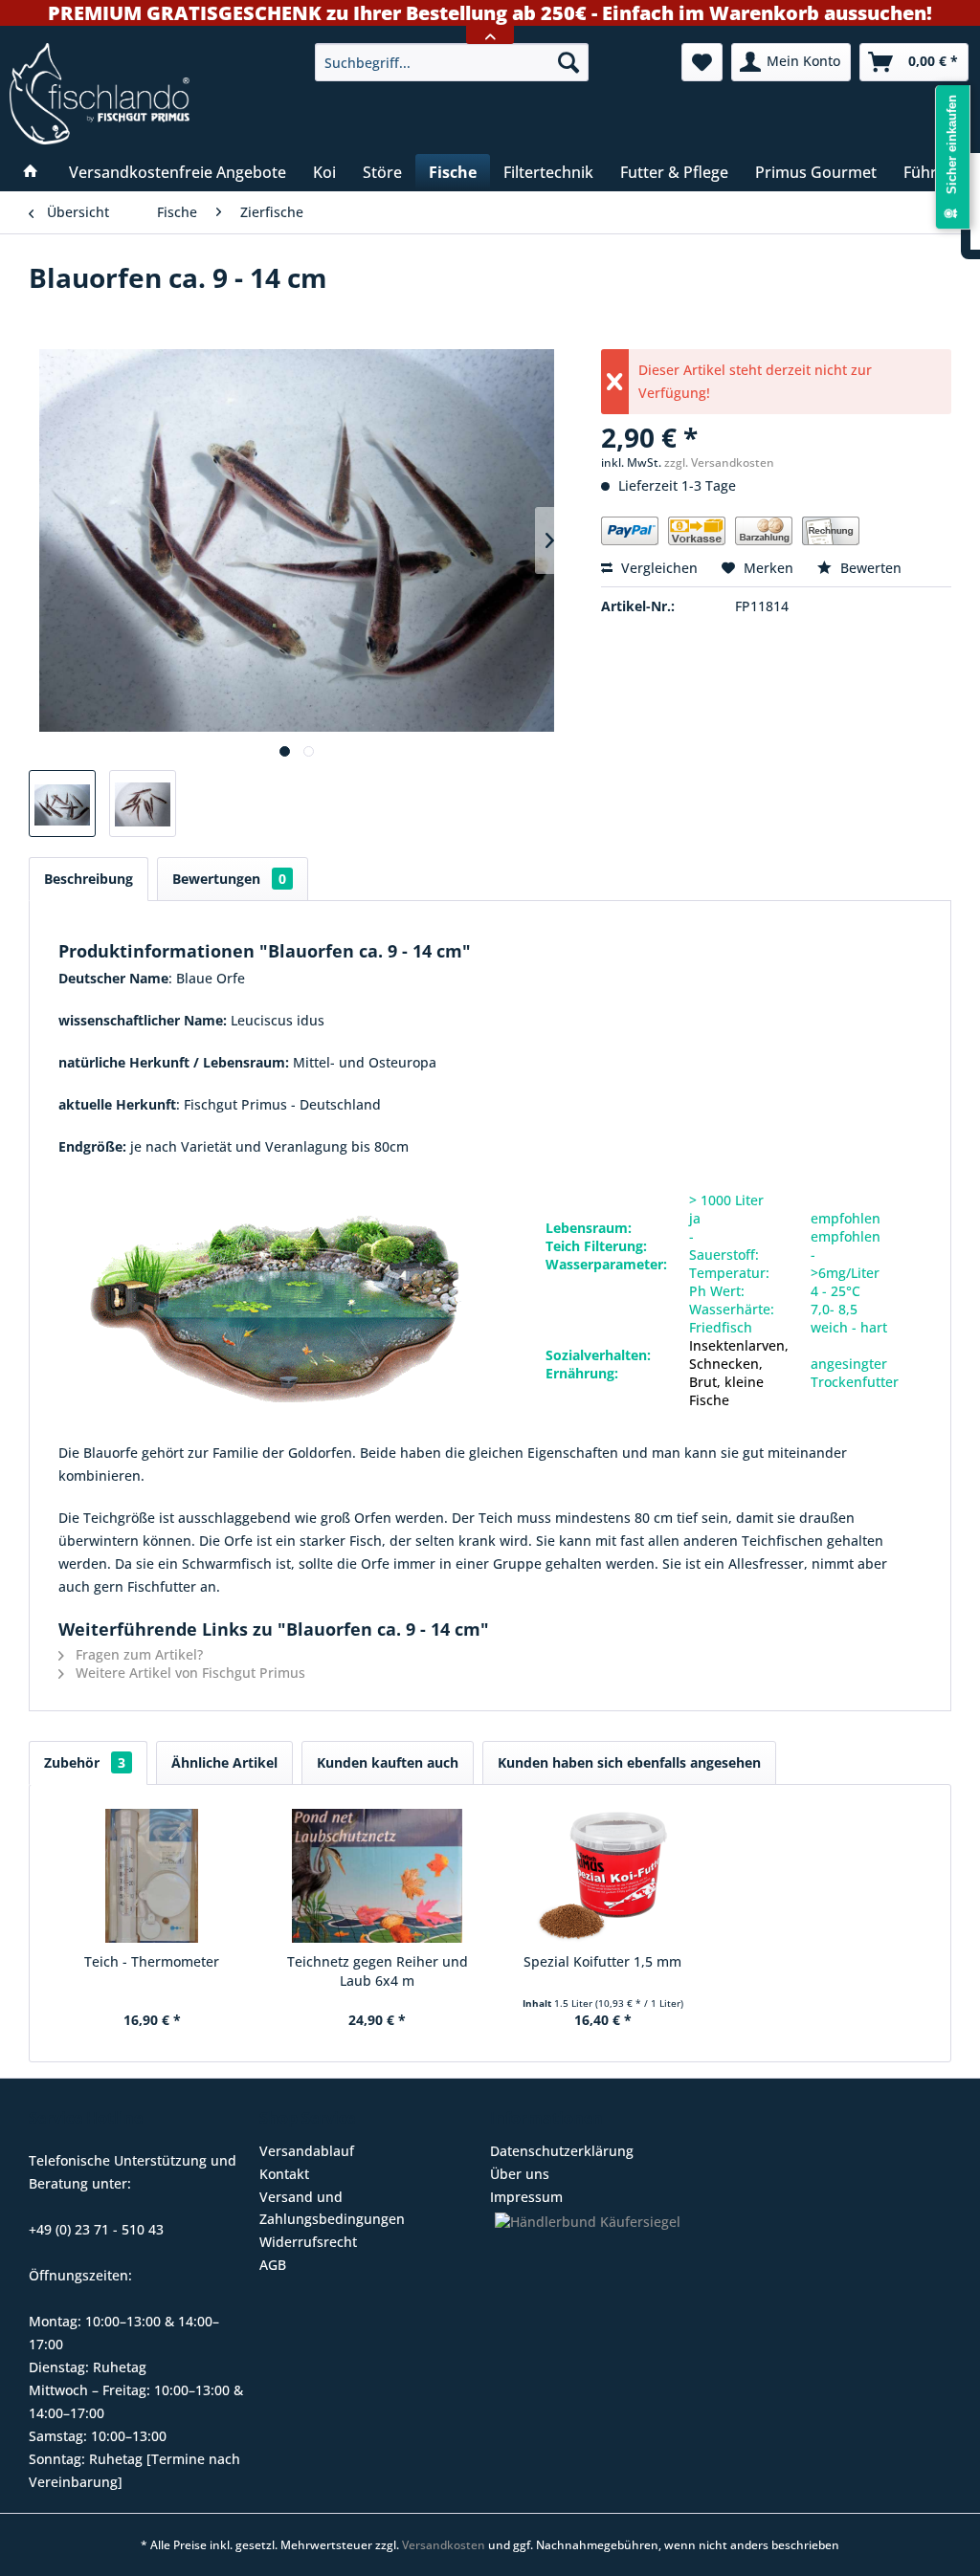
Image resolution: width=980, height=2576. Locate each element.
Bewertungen (229, 879)
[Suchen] (568, 62)
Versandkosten (444, 2545)
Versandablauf (307, 2151)
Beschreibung (89, 879)
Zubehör (85, 1762)
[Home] (31, 172)
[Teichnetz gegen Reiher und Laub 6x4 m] (378, 1876)
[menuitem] (452, 62)
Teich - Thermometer (152, 1961)
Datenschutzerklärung (562, 2151)
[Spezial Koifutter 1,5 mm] (603, 1876)
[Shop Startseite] (152, 94)
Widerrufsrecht (308, 2242)
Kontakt (284, 2174)
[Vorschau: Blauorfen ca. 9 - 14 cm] (143, 804)
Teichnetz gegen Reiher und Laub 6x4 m (378, 1971)
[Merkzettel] (702, 62)
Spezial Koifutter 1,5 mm (602, 1961)
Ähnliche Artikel (224, 1762)
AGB (273, 2265)
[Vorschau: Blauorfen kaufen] (62, 804)
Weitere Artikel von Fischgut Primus (189, 1673)
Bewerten (869, 568)
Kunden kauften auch (388, 1762)
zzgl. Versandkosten (719, 462)
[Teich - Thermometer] (152, 1876)
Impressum (526, 2197)
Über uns (520, 2174)
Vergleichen (657, 568)
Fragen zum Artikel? (137, 1654)
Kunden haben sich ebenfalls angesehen (629, 1762)
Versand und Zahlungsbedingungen (332, 2208)
